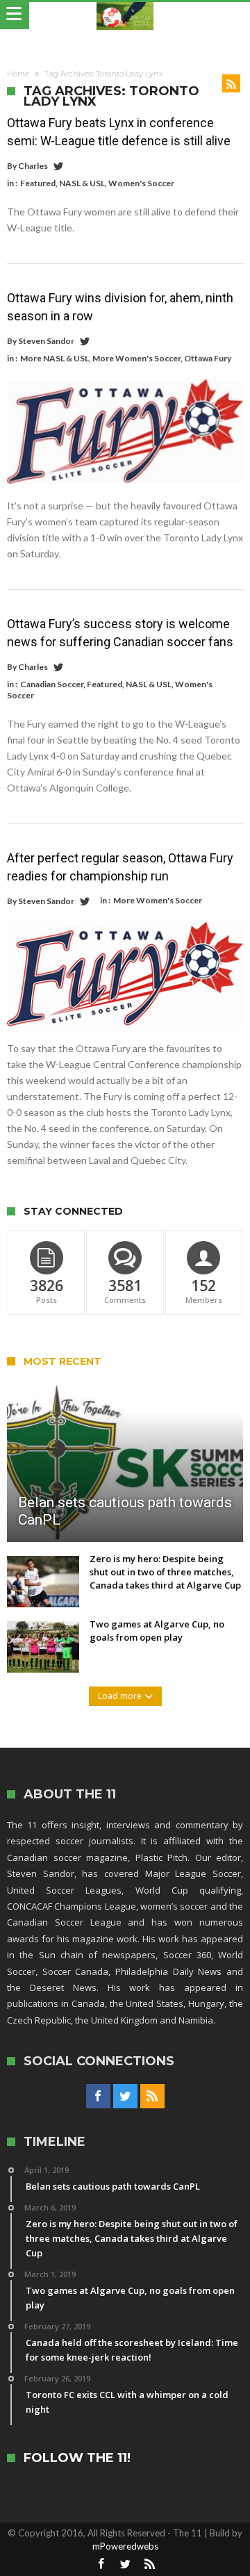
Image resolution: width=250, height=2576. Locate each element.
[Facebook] (98, 2097)
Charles (33, 166)
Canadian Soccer (52, 684)
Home (18, 74)
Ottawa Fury (208, 358)
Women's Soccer (141, 183)
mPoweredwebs (125, 2546)
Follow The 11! (77, 2458)
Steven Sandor (46, 341)
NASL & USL (82, 183)
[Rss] (152, 2097)
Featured (38, 183)
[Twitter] (125, 2097)
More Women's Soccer (136, 358)
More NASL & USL (55, 358)
